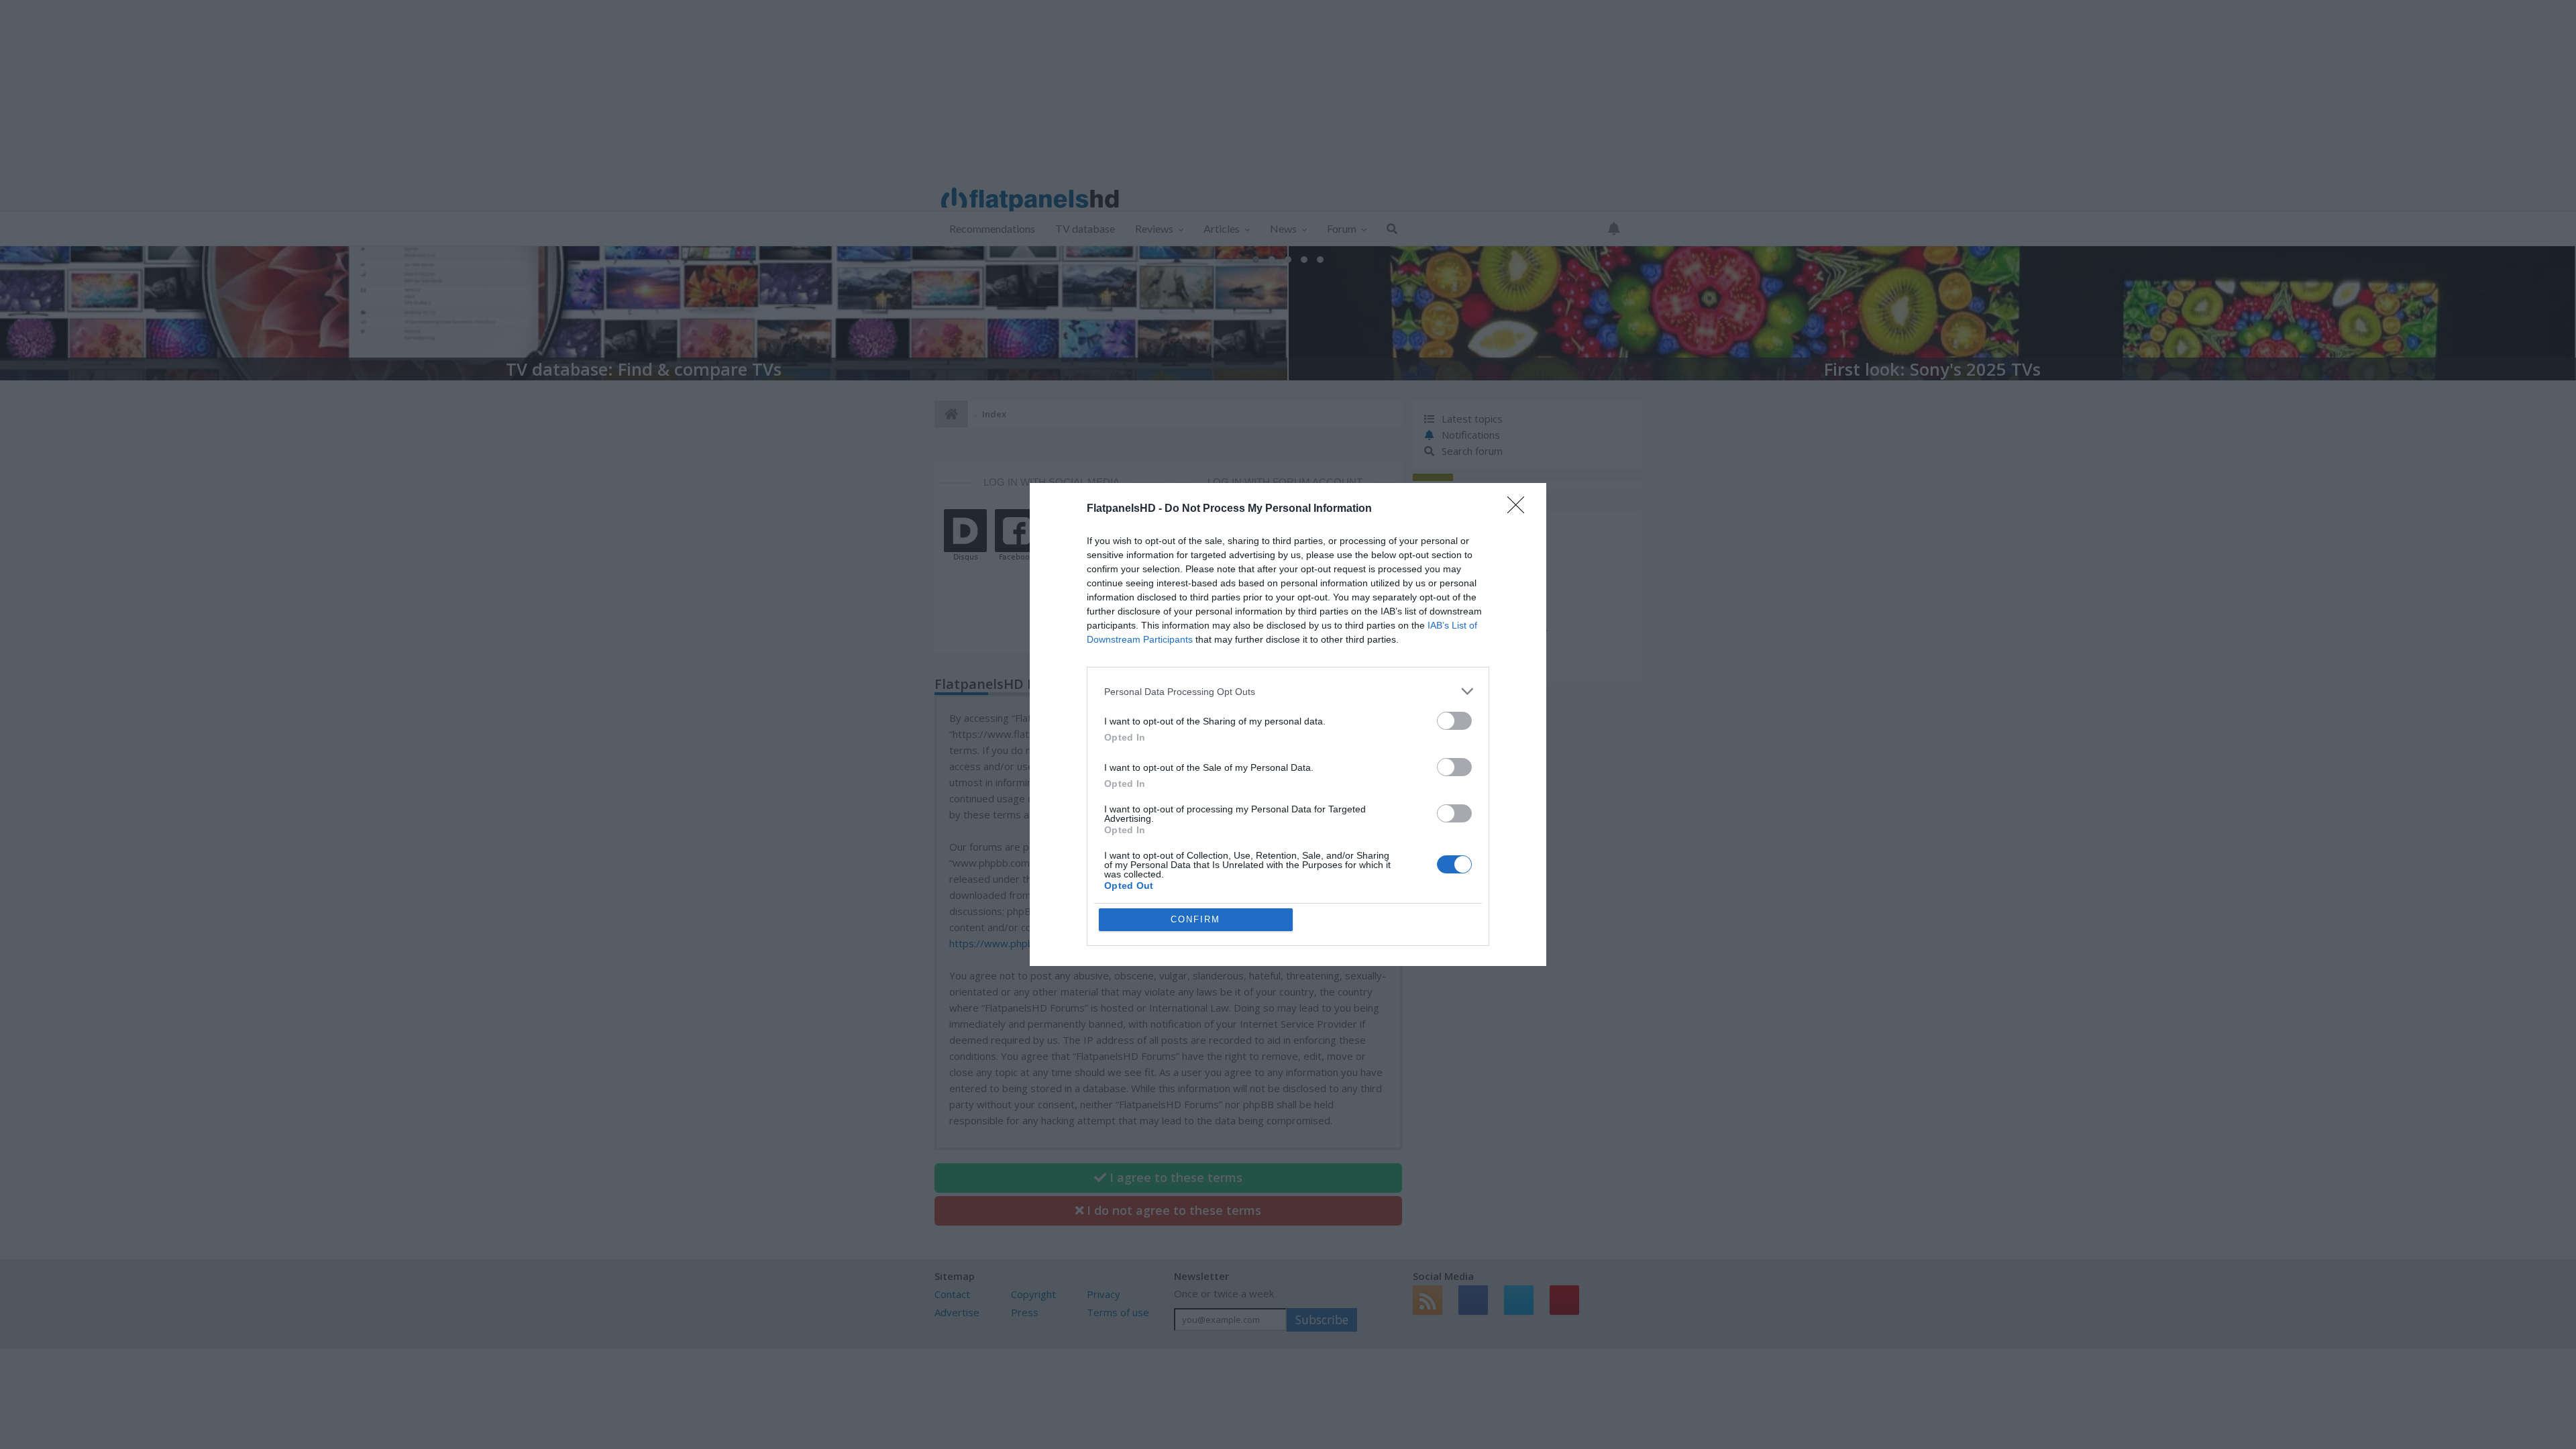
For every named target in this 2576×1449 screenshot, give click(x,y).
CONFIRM (1195, 919)
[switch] (1454, 721)
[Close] (1520, 509)
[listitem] (1288, 691)
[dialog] (1288, 724)
